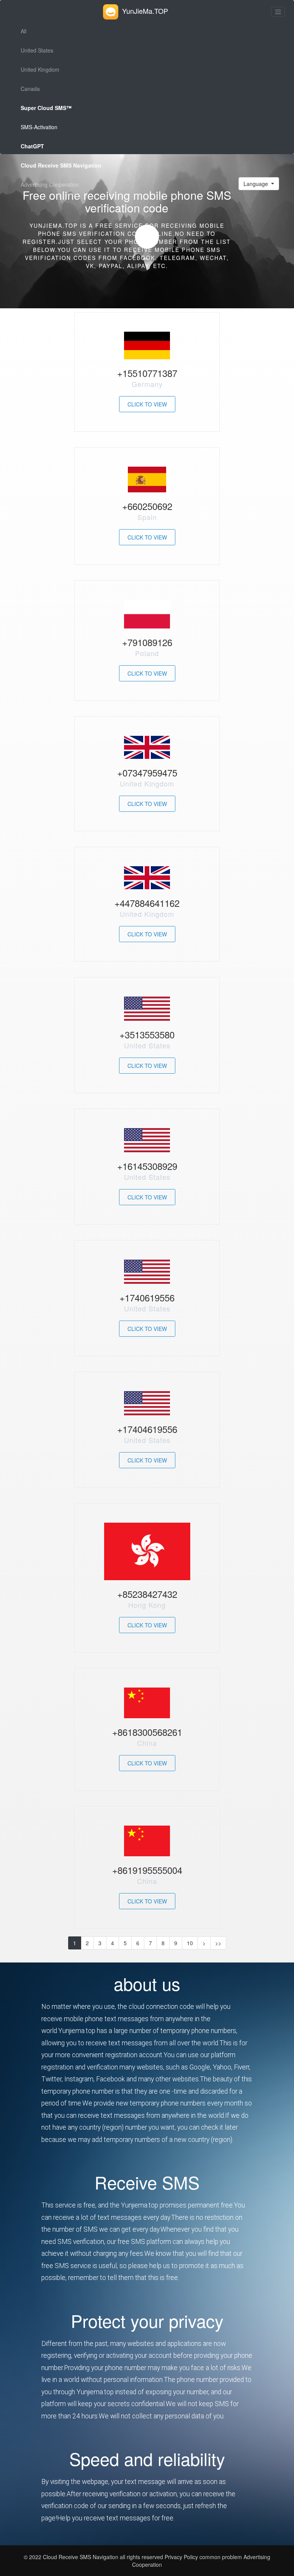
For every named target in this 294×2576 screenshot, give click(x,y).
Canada (30, 89)
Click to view (147, 404)
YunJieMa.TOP (145, 11)
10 (190, 1943)
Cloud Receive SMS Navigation (81, 2557)
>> (218, 1943)
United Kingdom (40, 69)
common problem (221, 2557)
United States (37, 50)
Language (256, 184)
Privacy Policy (180, 2557)
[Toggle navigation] (278, 12)
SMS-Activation (39, 127)
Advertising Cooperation (50, 184)
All (24, 31)
